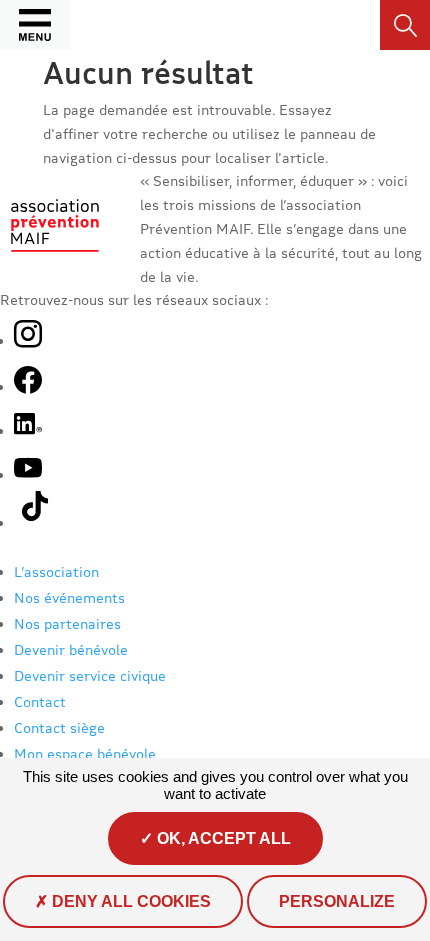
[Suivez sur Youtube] (28, 474)
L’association (56, 571)
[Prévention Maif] (55, 257)
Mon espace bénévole (85, 753)
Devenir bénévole (71, 649)
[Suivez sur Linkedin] (28, 430)
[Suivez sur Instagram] (28, 335)
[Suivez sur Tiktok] (38, 522)
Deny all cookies (129, 901)
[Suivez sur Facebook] (28, 386)
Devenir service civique (90, 675)
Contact (40, 701)
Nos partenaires (67, 623)
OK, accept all (222, 838)
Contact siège (59, 727)
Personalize (337, 901)
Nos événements (69, 597)
